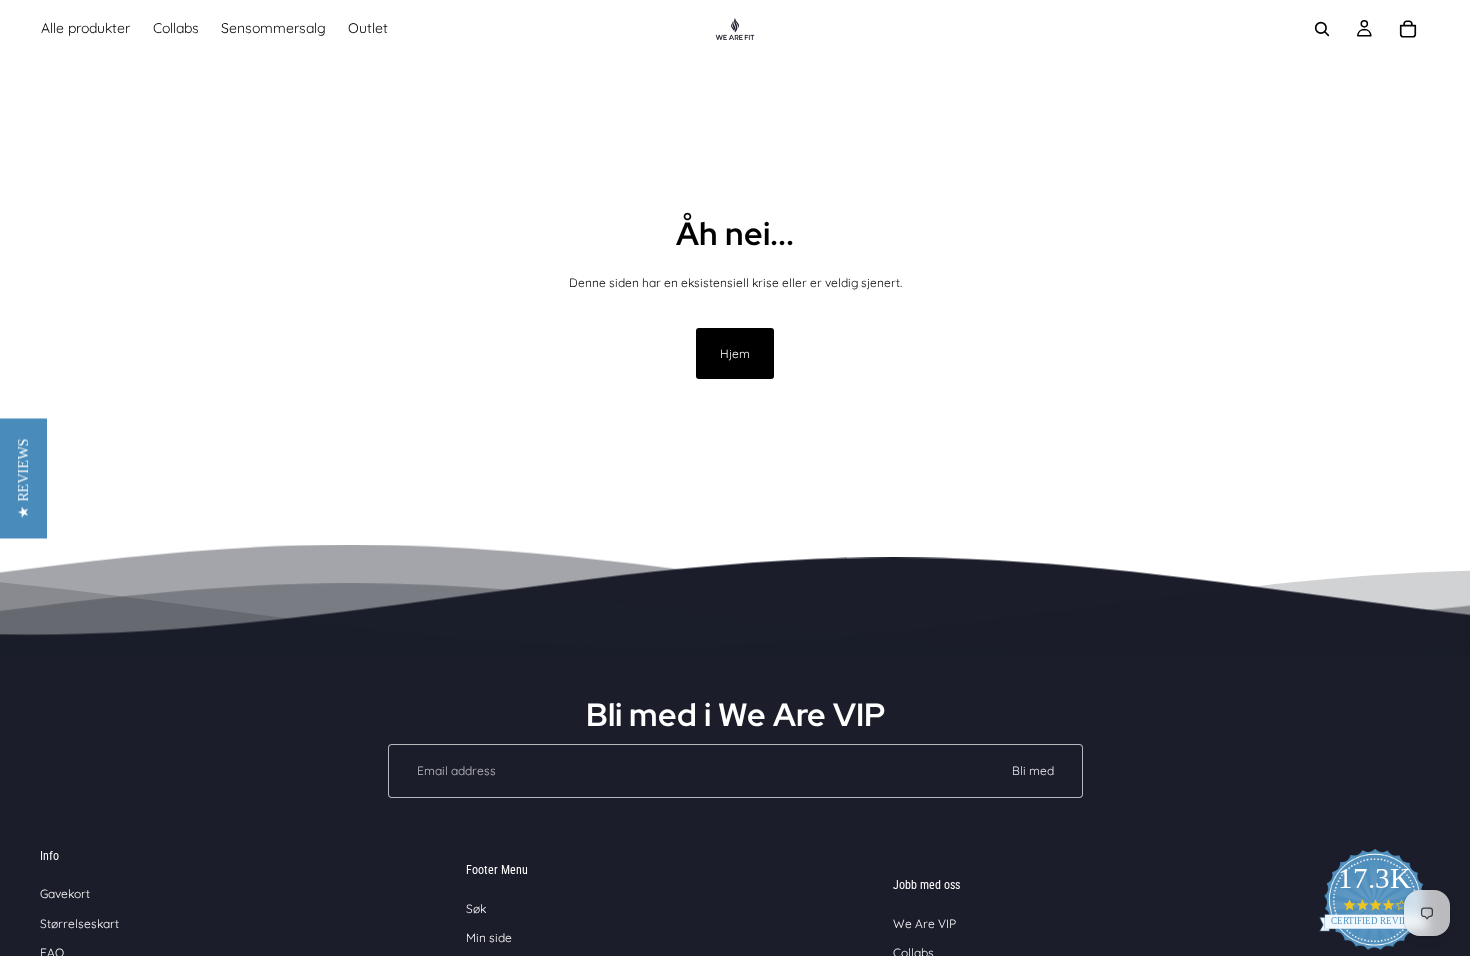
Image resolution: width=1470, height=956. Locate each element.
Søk (476, 908)
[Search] (1322, 29)
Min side (489, 937)
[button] (23, 478)
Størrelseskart (79, 923)
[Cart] (1408, 29)
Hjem (735, 353)
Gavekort (65, 893)
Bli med (1033, 770)
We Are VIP (924, 923)
